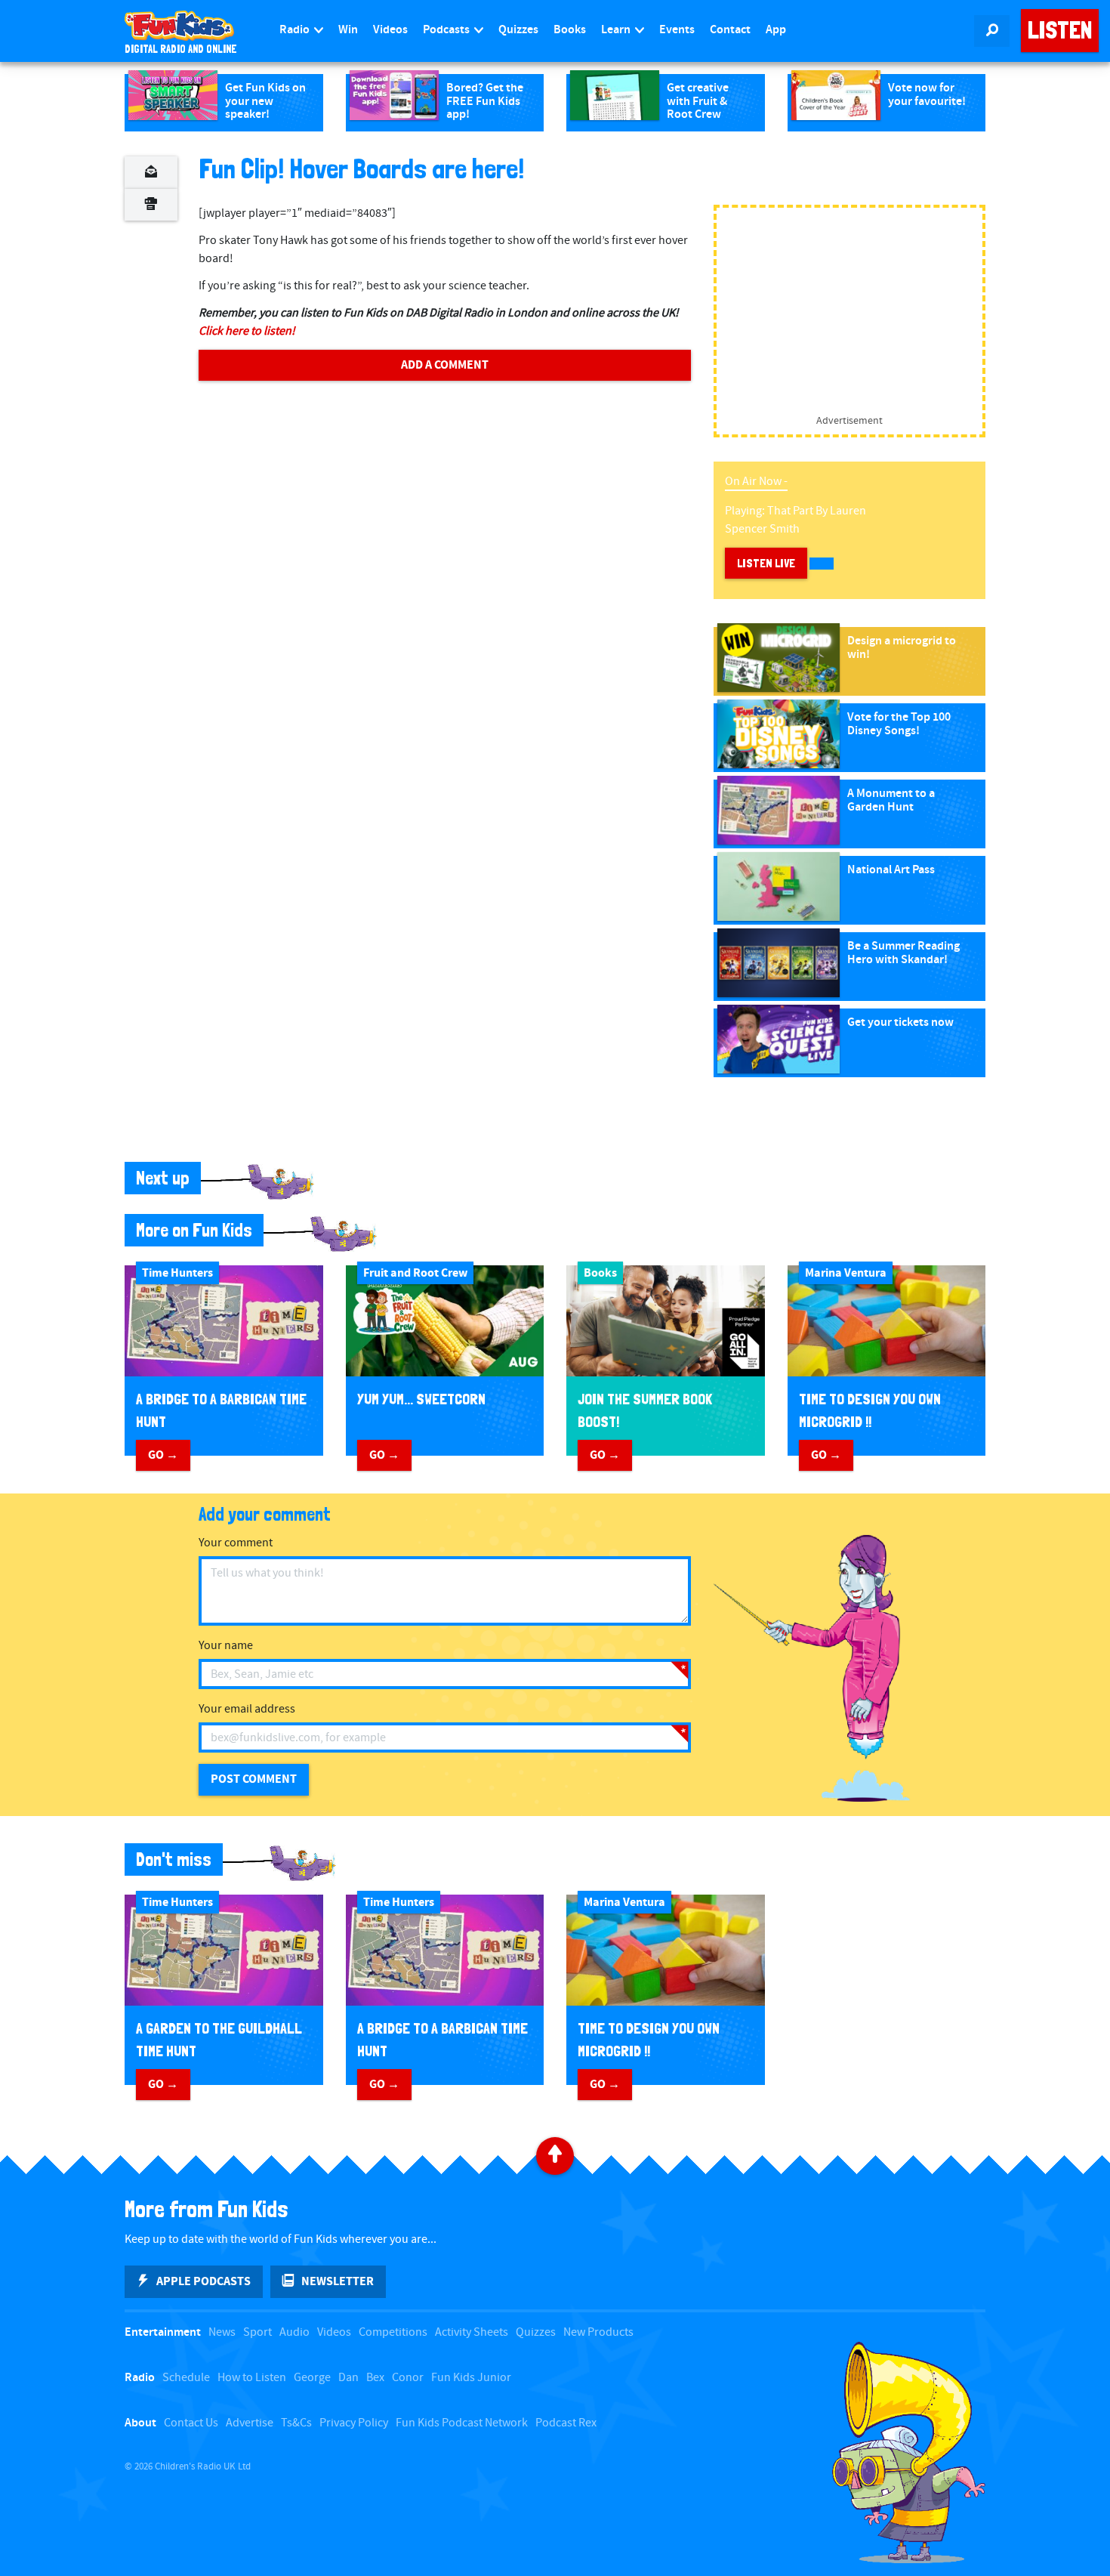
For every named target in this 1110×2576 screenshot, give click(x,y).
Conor (408, 2378)
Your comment (236, 1543)
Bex (375, 2378)
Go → (163, 1455)
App (776, 30)
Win (348, 30)
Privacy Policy (354, 2423)
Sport (257, 2332)
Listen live (766, 563)
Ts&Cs (296, 2423)
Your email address (247, 1709)
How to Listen (252, 2378)
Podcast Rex (566, 2423)
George (312, 2378)
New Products (598, 2332)
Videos (390, 30)
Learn (617, 30)
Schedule (186, 2378)
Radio (296, 30)
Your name (226, 1646)
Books (570, 30)
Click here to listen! (247, 331)
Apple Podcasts (203, 2281)
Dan (348, 2378)
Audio (294, 2332)
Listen (1060, 30)
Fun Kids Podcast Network (462, 2423)
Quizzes (518, 30)
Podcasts (447, 30)
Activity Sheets (472, 2332)
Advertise (250, 2423)
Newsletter (338, 2281)
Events (677, 30)
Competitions (393, 2332)
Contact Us (191, 2423)
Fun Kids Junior (471, 2378)
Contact (730, 30)
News (222, 2332)
